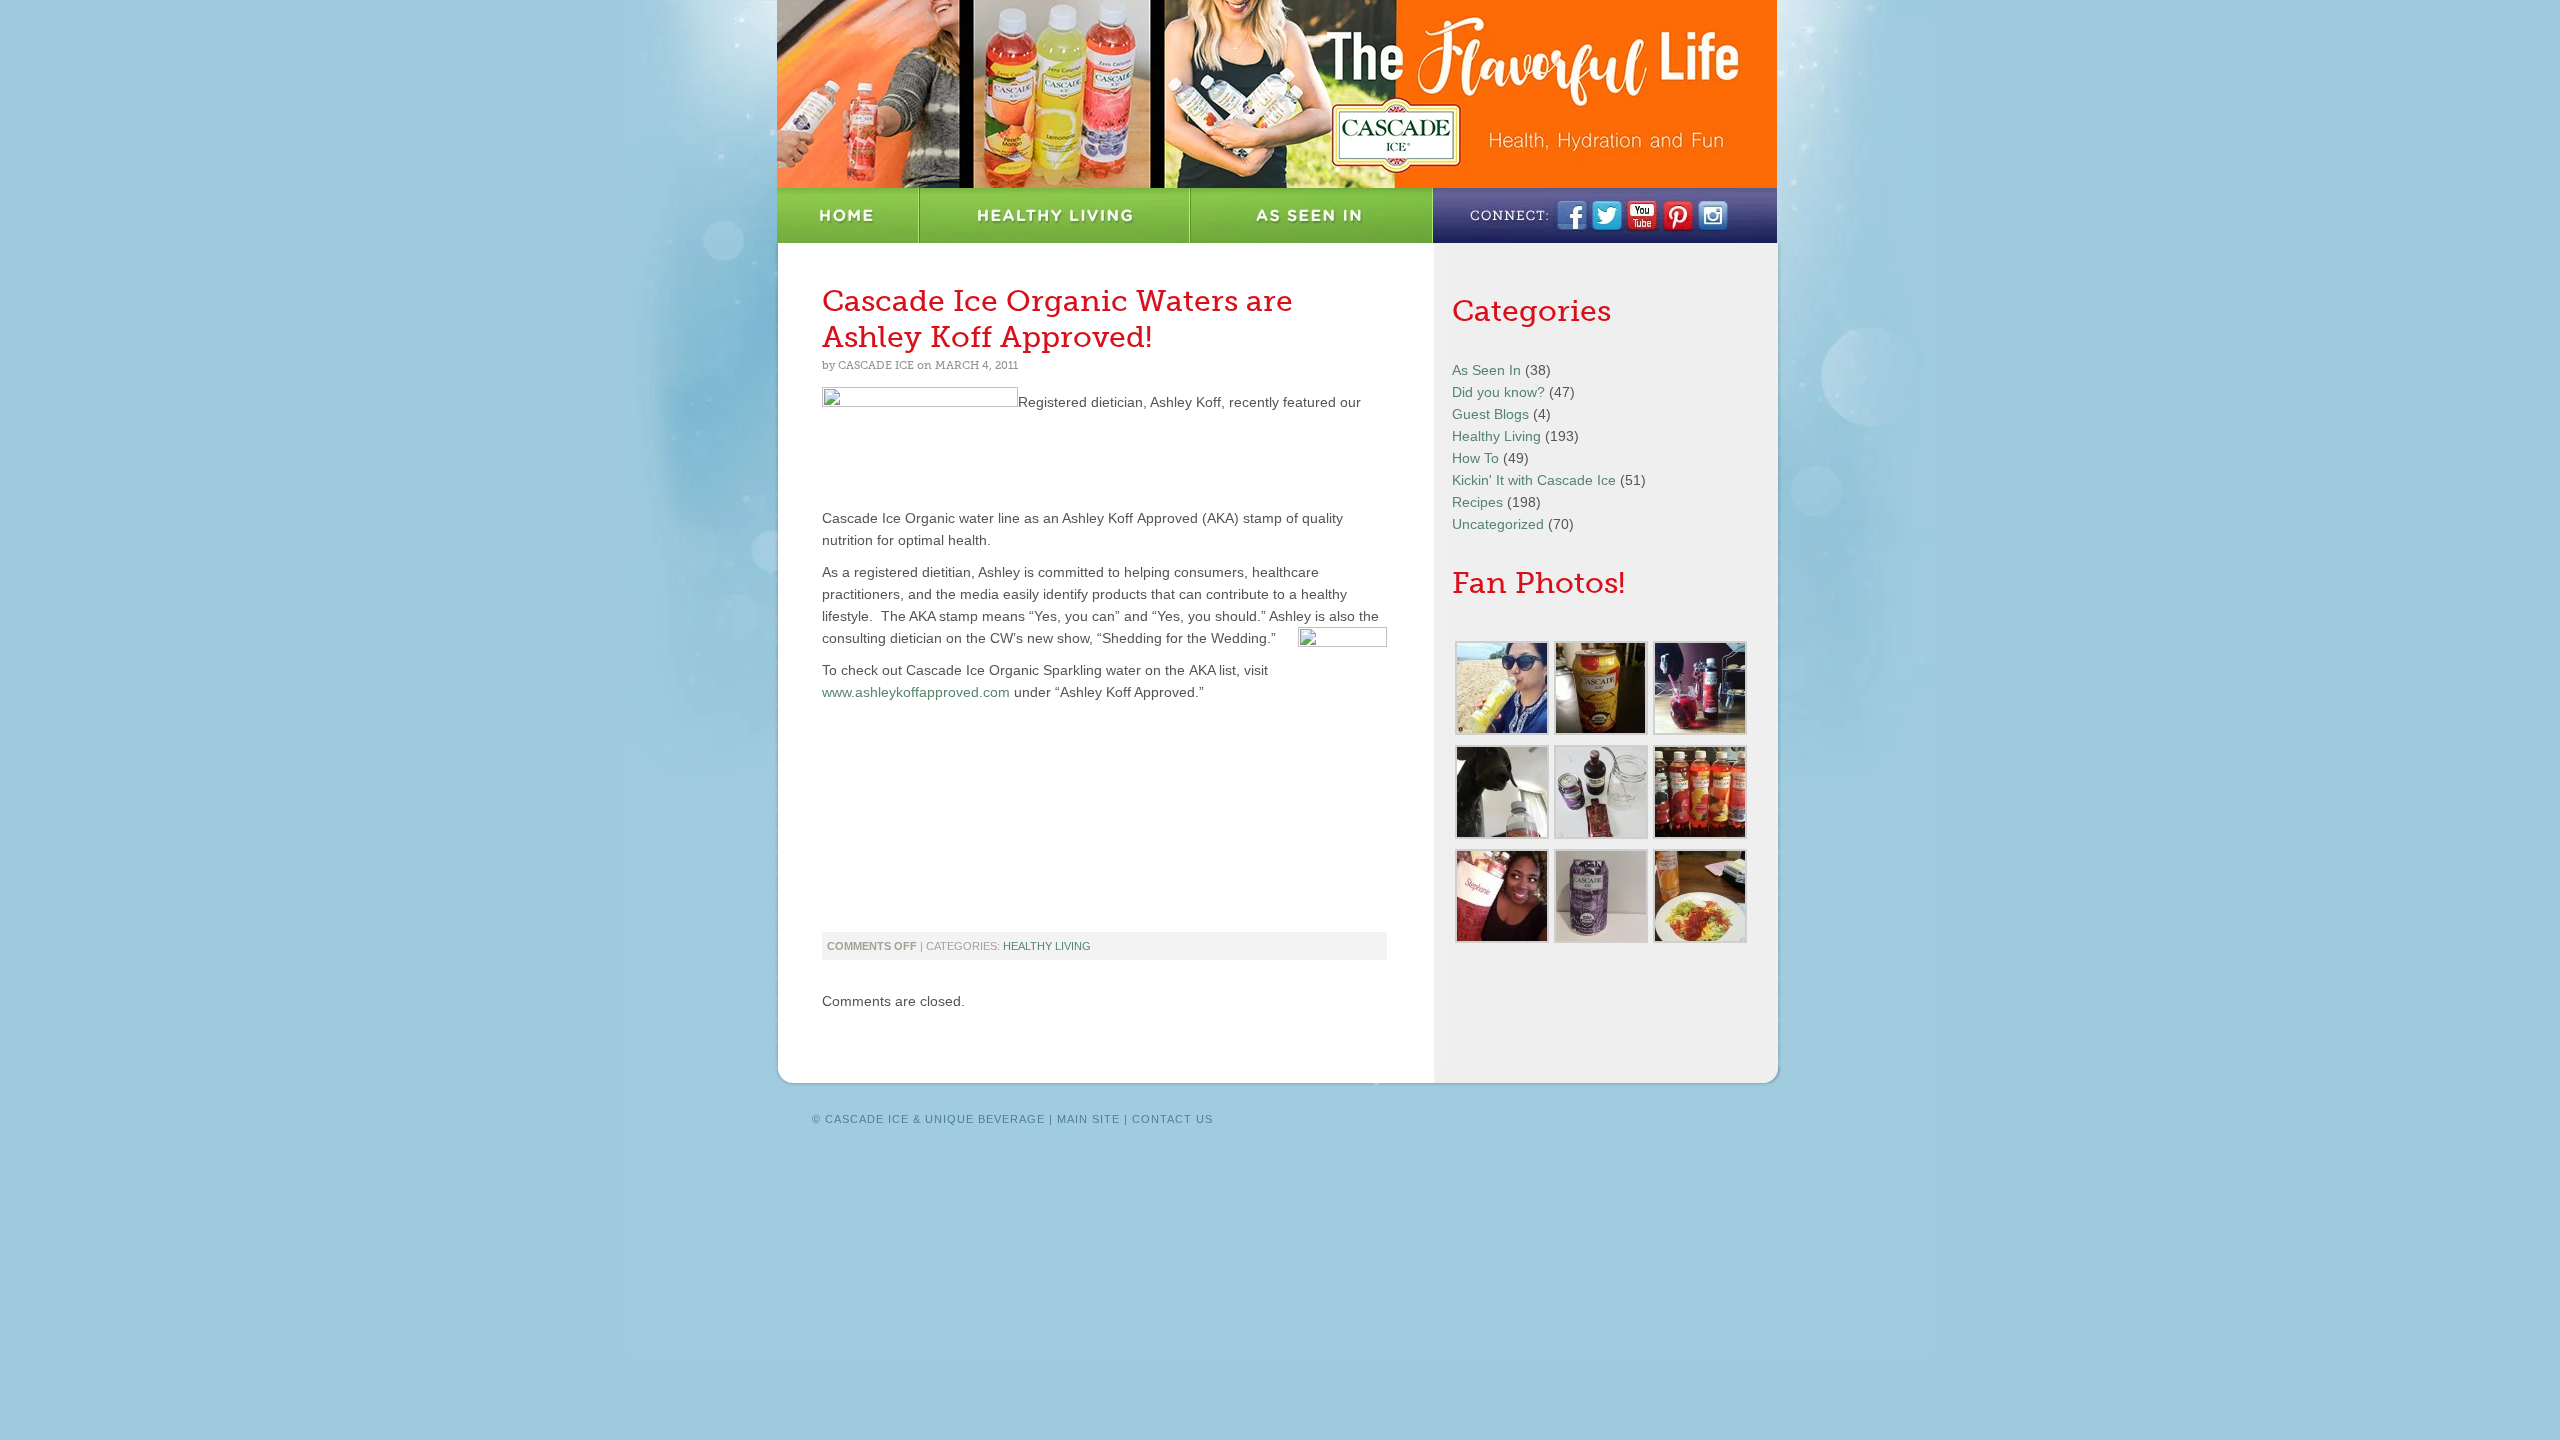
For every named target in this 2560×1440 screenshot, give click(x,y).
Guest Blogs (1490, 414)
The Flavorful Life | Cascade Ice (1277, 94)
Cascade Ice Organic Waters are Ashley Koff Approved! (1057, 319)
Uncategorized (1498, 524)
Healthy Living (1055, 215)
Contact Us (1172, 1119)
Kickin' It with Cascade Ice (1534, 480)
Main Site (1088, 1119)
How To (1475, 458)
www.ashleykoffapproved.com (916, 692)
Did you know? (1498, 392)
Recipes (1477, 502)
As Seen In (1312, 215)
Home (848, 215)
